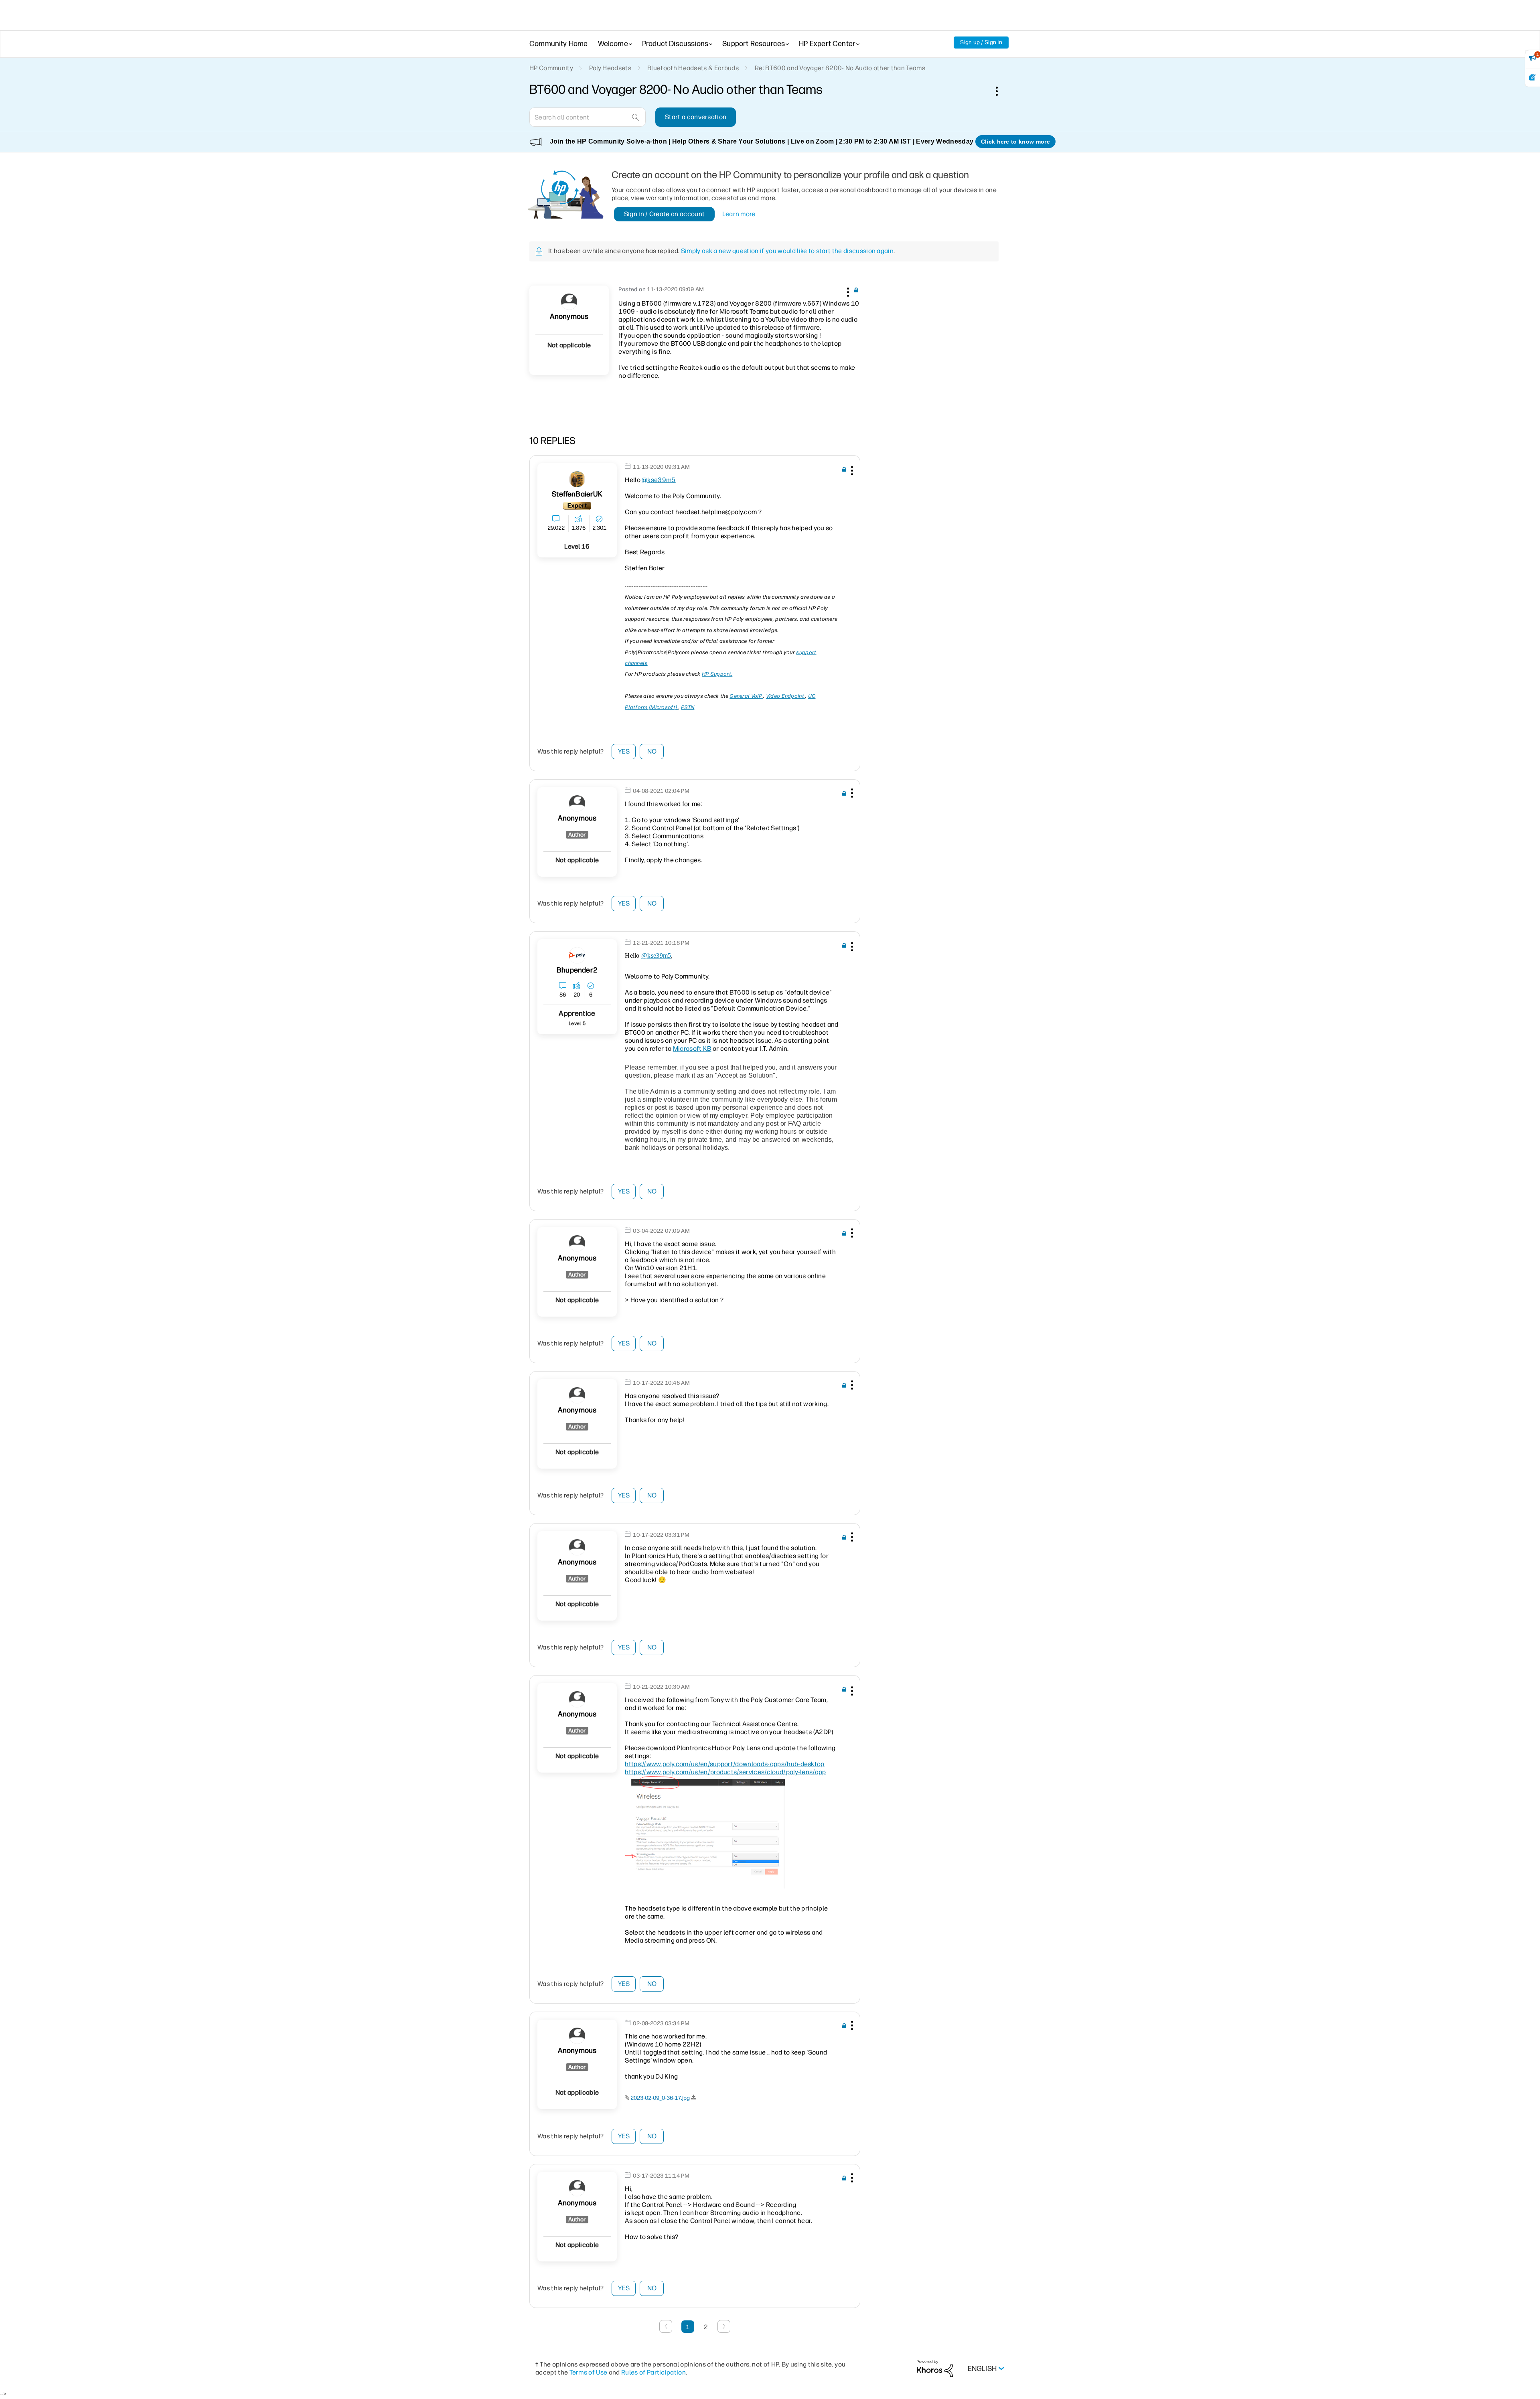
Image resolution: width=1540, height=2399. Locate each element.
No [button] (652, 751)
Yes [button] (624, 751)
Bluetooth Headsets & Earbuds (693, 68)
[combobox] (588, 117)
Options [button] (1001, 91)
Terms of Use (589, 2372)
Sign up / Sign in (981, 42)
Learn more (739, 214)
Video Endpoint (786, 696)
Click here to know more (1015, 142)
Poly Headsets (610, 68)
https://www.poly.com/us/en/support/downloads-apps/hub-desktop (725, 1764)
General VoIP (746, 696)
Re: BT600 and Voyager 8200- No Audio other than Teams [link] (840, 68)
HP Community (551, 68)
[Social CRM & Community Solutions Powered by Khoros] (935, 2368)
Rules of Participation (653, 2372)
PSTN (688, 707)
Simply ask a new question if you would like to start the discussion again (787, 251)
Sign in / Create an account (665, 214)
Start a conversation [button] (696, 117)
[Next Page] (724, 2326)
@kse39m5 (659, 480)
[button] (847, 291)
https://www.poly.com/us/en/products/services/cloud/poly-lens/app (725, 1772)
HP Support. (717, 674)
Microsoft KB (692, 1049)
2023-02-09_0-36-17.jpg (660, 2098)
